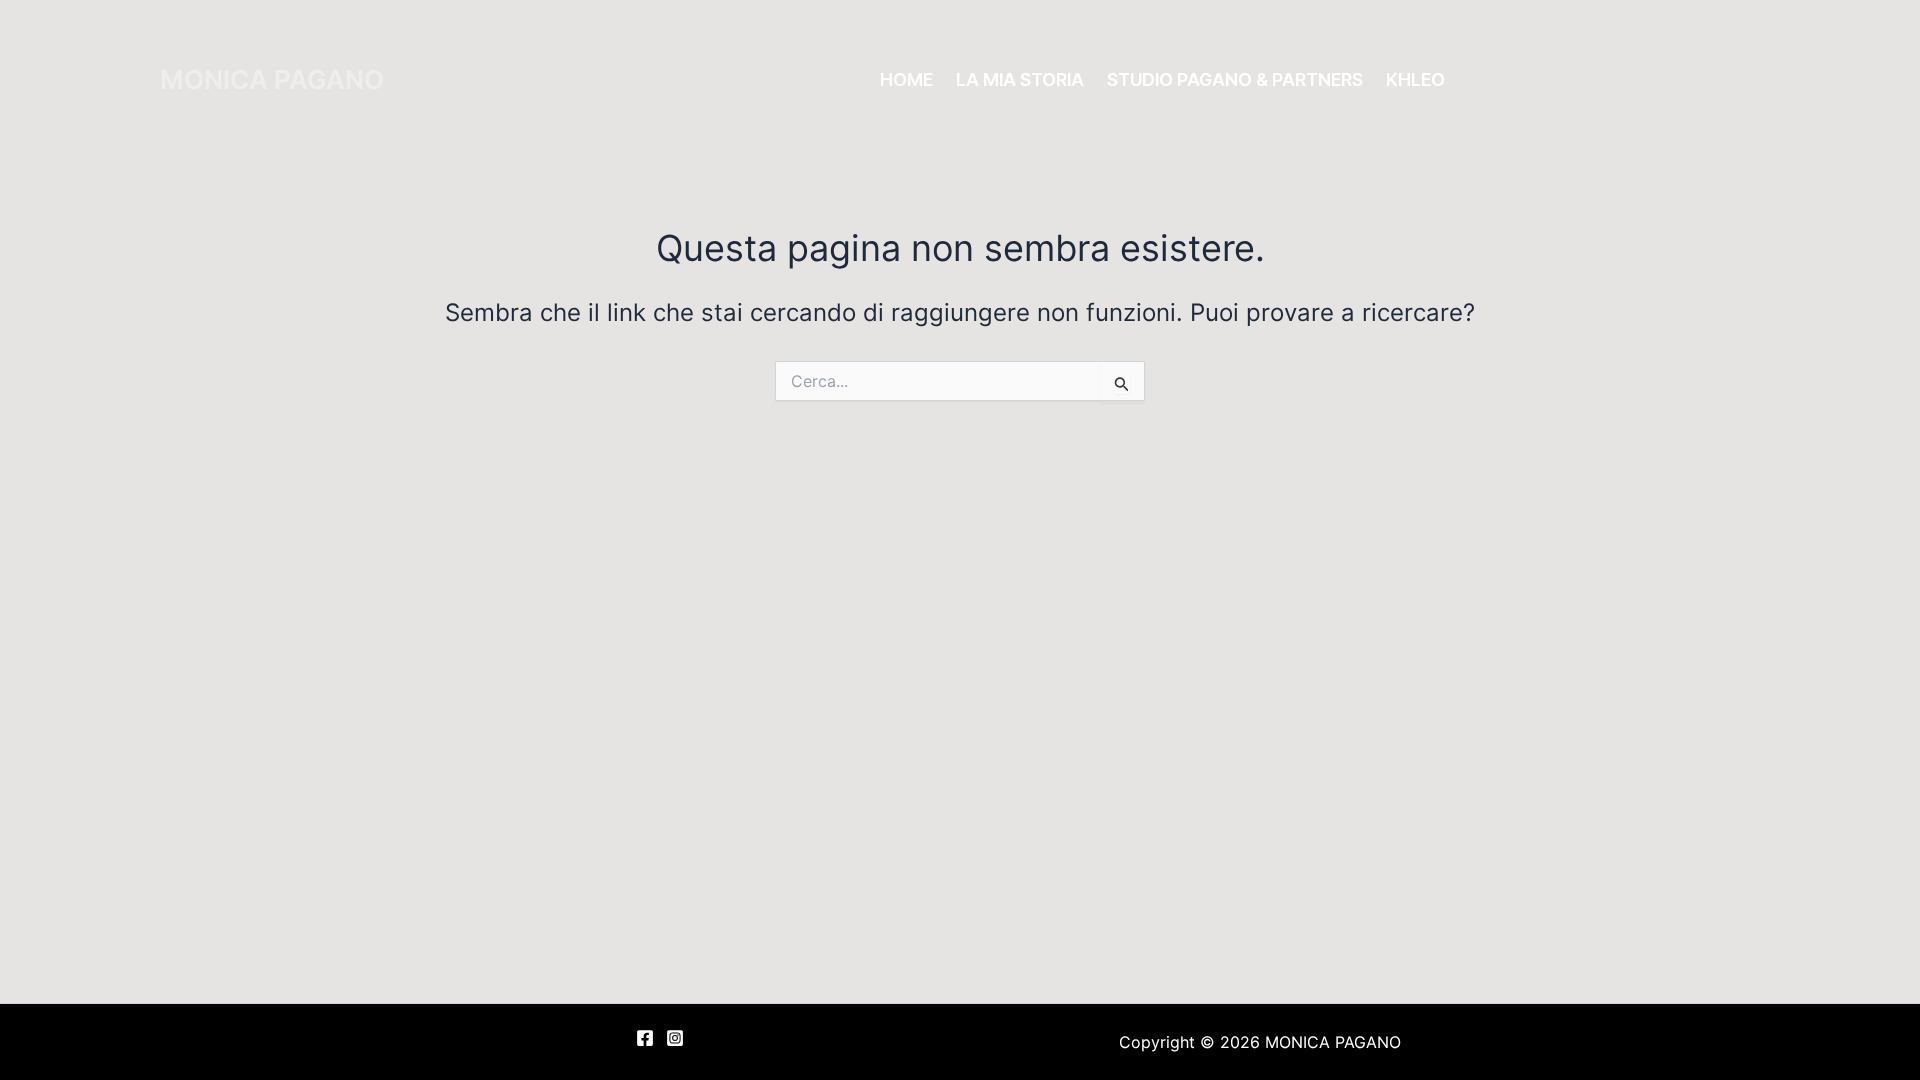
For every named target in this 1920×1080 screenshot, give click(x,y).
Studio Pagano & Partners (1235, 79)
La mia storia (1020, 79)
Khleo (1415, 79)
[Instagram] (675, 1038)
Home (906, 79)
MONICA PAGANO (272, 79)
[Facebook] (645, 1038)
